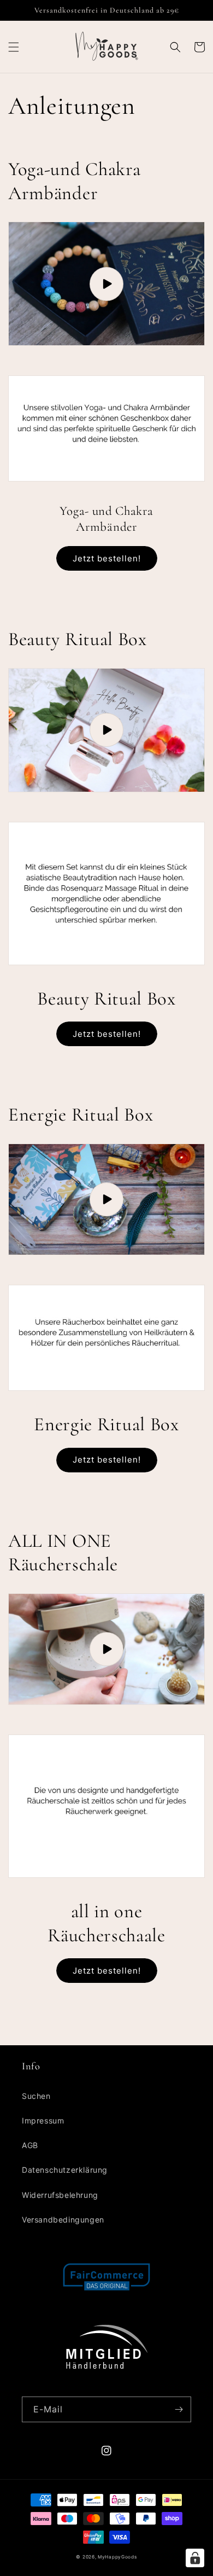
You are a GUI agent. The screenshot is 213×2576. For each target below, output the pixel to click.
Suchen (36, 2096)
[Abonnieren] (179, 2409)
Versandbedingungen (63, 2220)
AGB (30, 2145)
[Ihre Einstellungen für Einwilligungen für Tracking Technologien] (195, 2558)
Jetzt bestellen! (107, 558)
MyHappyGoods (117, 2557)
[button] (14, 47)
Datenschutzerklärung (65, 2170)
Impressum (43, 2120)
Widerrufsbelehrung (60, 2195)
